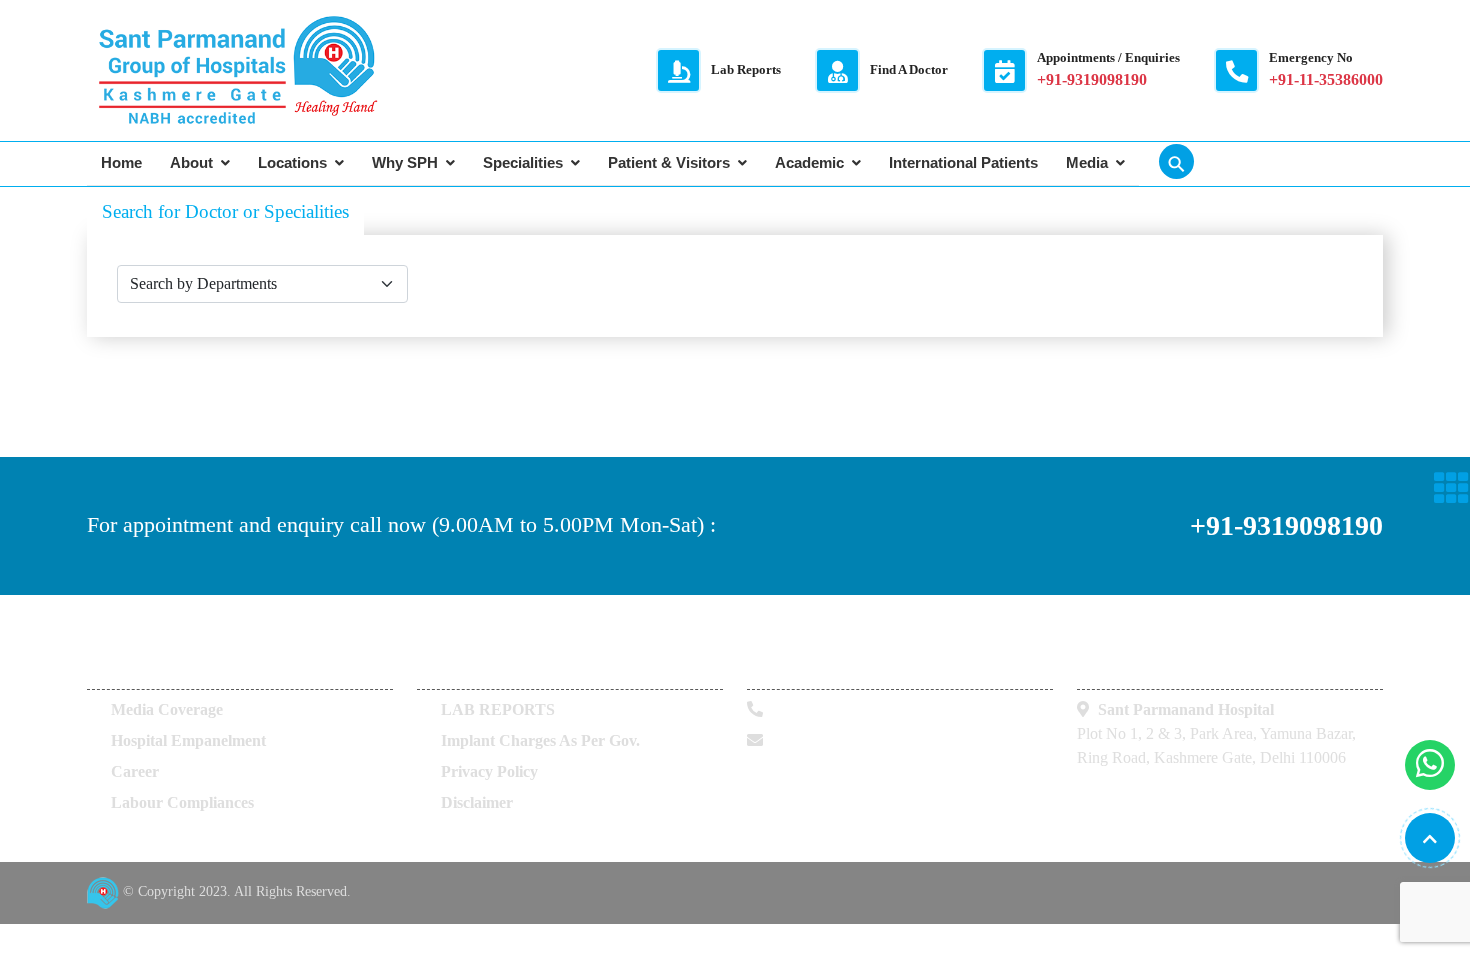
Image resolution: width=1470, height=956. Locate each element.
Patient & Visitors (669, 162)
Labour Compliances (182, 802)
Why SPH (405, 162)
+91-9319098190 (1286, 525)
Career (135, 771)
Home (121, 162)
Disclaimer (477, 802)
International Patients (963, 162)
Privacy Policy (489, 771)
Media (1087, 162)
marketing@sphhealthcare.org (872, 741)
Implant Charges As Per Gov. (540, 740)
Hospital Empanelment (188, 740)
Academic (809, 162)
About (191, 162)
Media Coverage (167, 709)
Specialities (523, 162)
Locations (292, 162)
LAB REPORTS (498, 709)
